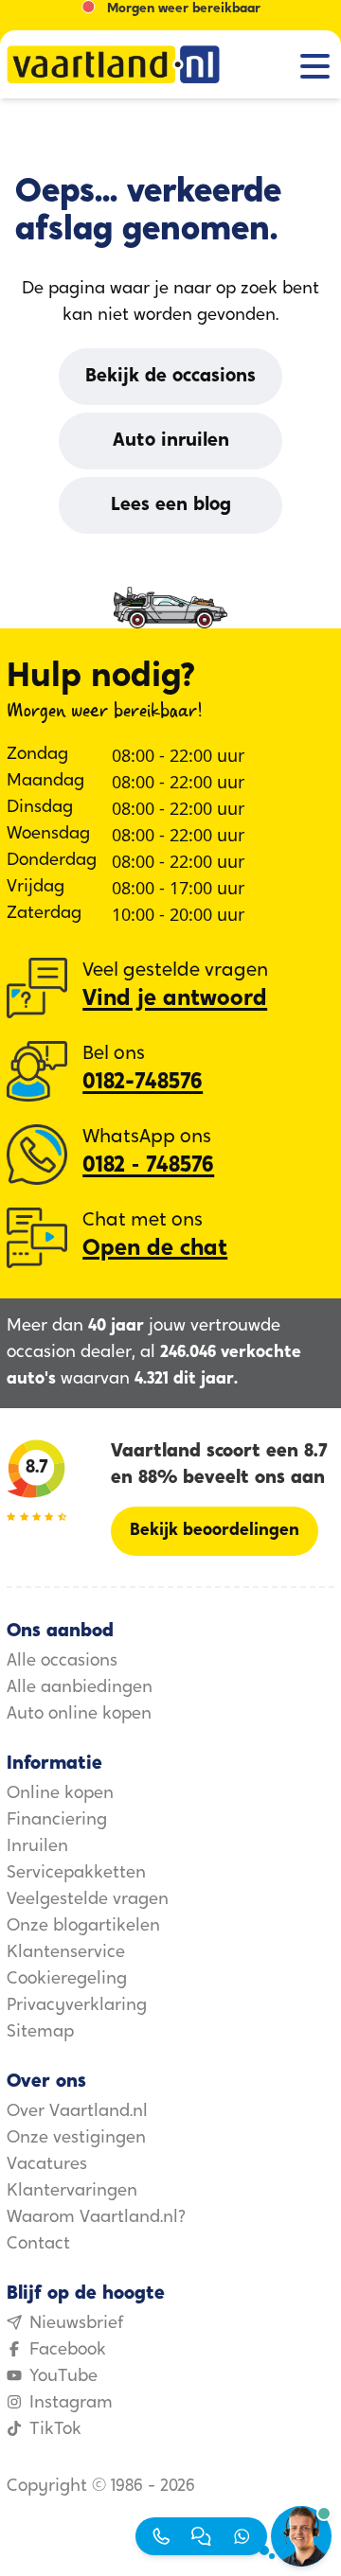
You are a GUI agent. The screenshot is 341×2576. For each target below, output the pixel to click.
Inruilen (37, 1847)
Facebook (68, 2351)
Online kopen (60, 1794)
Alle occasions (62, 1662)
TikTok (55, 2430)
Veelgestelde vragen (88, 1900)
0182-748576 (143, 1083)
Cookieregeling (67, 1980)
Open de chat (155, 1249)
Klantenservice (66, 1953)
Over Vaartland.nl (77, 2112)
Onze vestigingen (76, 2139)
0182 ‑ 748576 (148, 1166)
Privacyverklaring (77, 2006)
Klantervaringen (72, 2192)
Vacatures (47, 2165)
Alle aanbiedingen (80, 1688)
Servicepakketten (76, 1874)
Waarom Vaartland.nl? (96, 2218)
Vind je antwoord (175, 999)
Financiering (57, 1821)
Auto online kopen (79, 1715)
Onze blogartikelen (83, 1927)
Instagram (71, 2404)
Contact (38, 2245)
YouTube (63, 2377)
